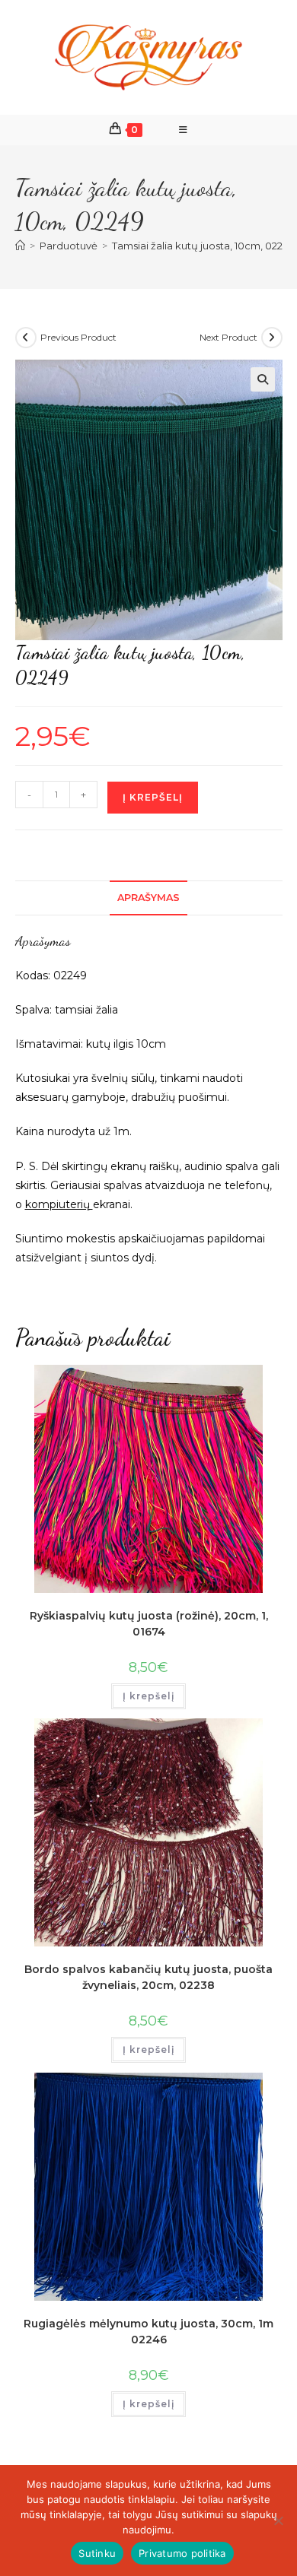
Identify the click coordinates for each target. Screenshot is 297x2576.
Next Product (228, 337)
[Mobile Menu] (184, 130)
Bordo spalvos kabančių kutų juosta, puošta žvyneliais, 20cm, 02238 (148, 1977)
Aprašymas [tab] (148, 898)
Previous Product (78, 337)
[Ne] (278, 2520)
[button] (263, 379)
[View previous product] (26, 338)
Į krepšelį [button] (148, 1696)
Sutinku (97, 2553)
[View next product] (272, 338)
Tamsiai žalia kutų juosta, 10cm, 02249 (203, 246)
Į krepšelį (153, 797)
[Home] (20, 246)
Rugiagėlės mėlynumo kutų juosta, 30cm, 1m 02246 (148, 2332)
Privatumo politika (182, 2553)
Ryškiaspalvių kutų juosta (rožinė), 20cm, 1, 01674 (149, 1624)
